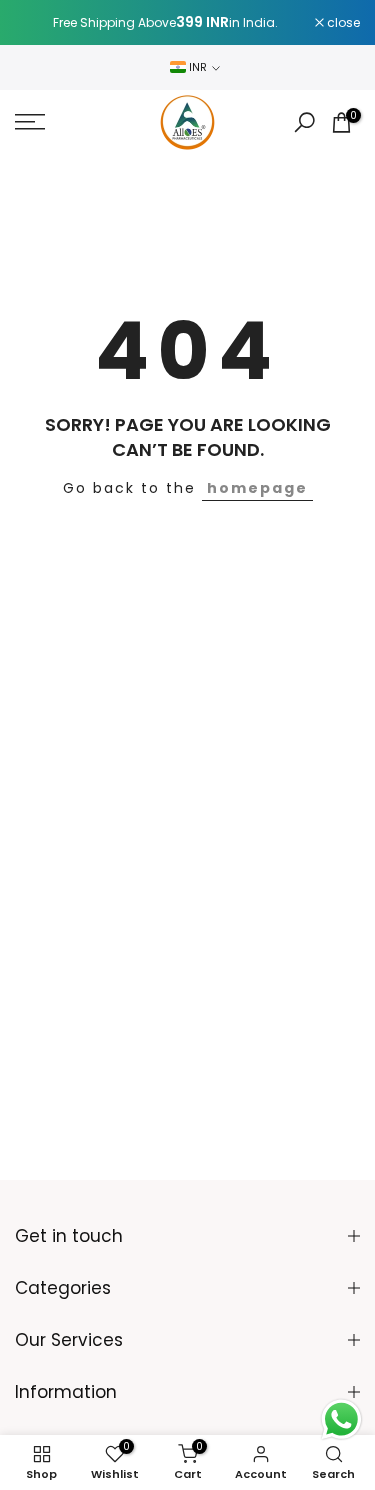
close (342, 23)
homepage (257, 488)
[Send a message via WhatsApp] (341, 1419)
